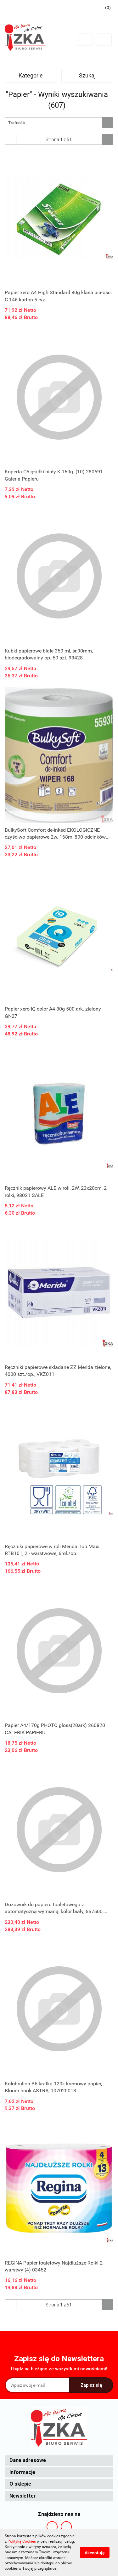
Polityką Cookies (22, 2541)
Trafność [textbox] (17, 123)
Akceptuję (95, 2553)
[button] (59, 2461)
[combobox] (59, 123)
